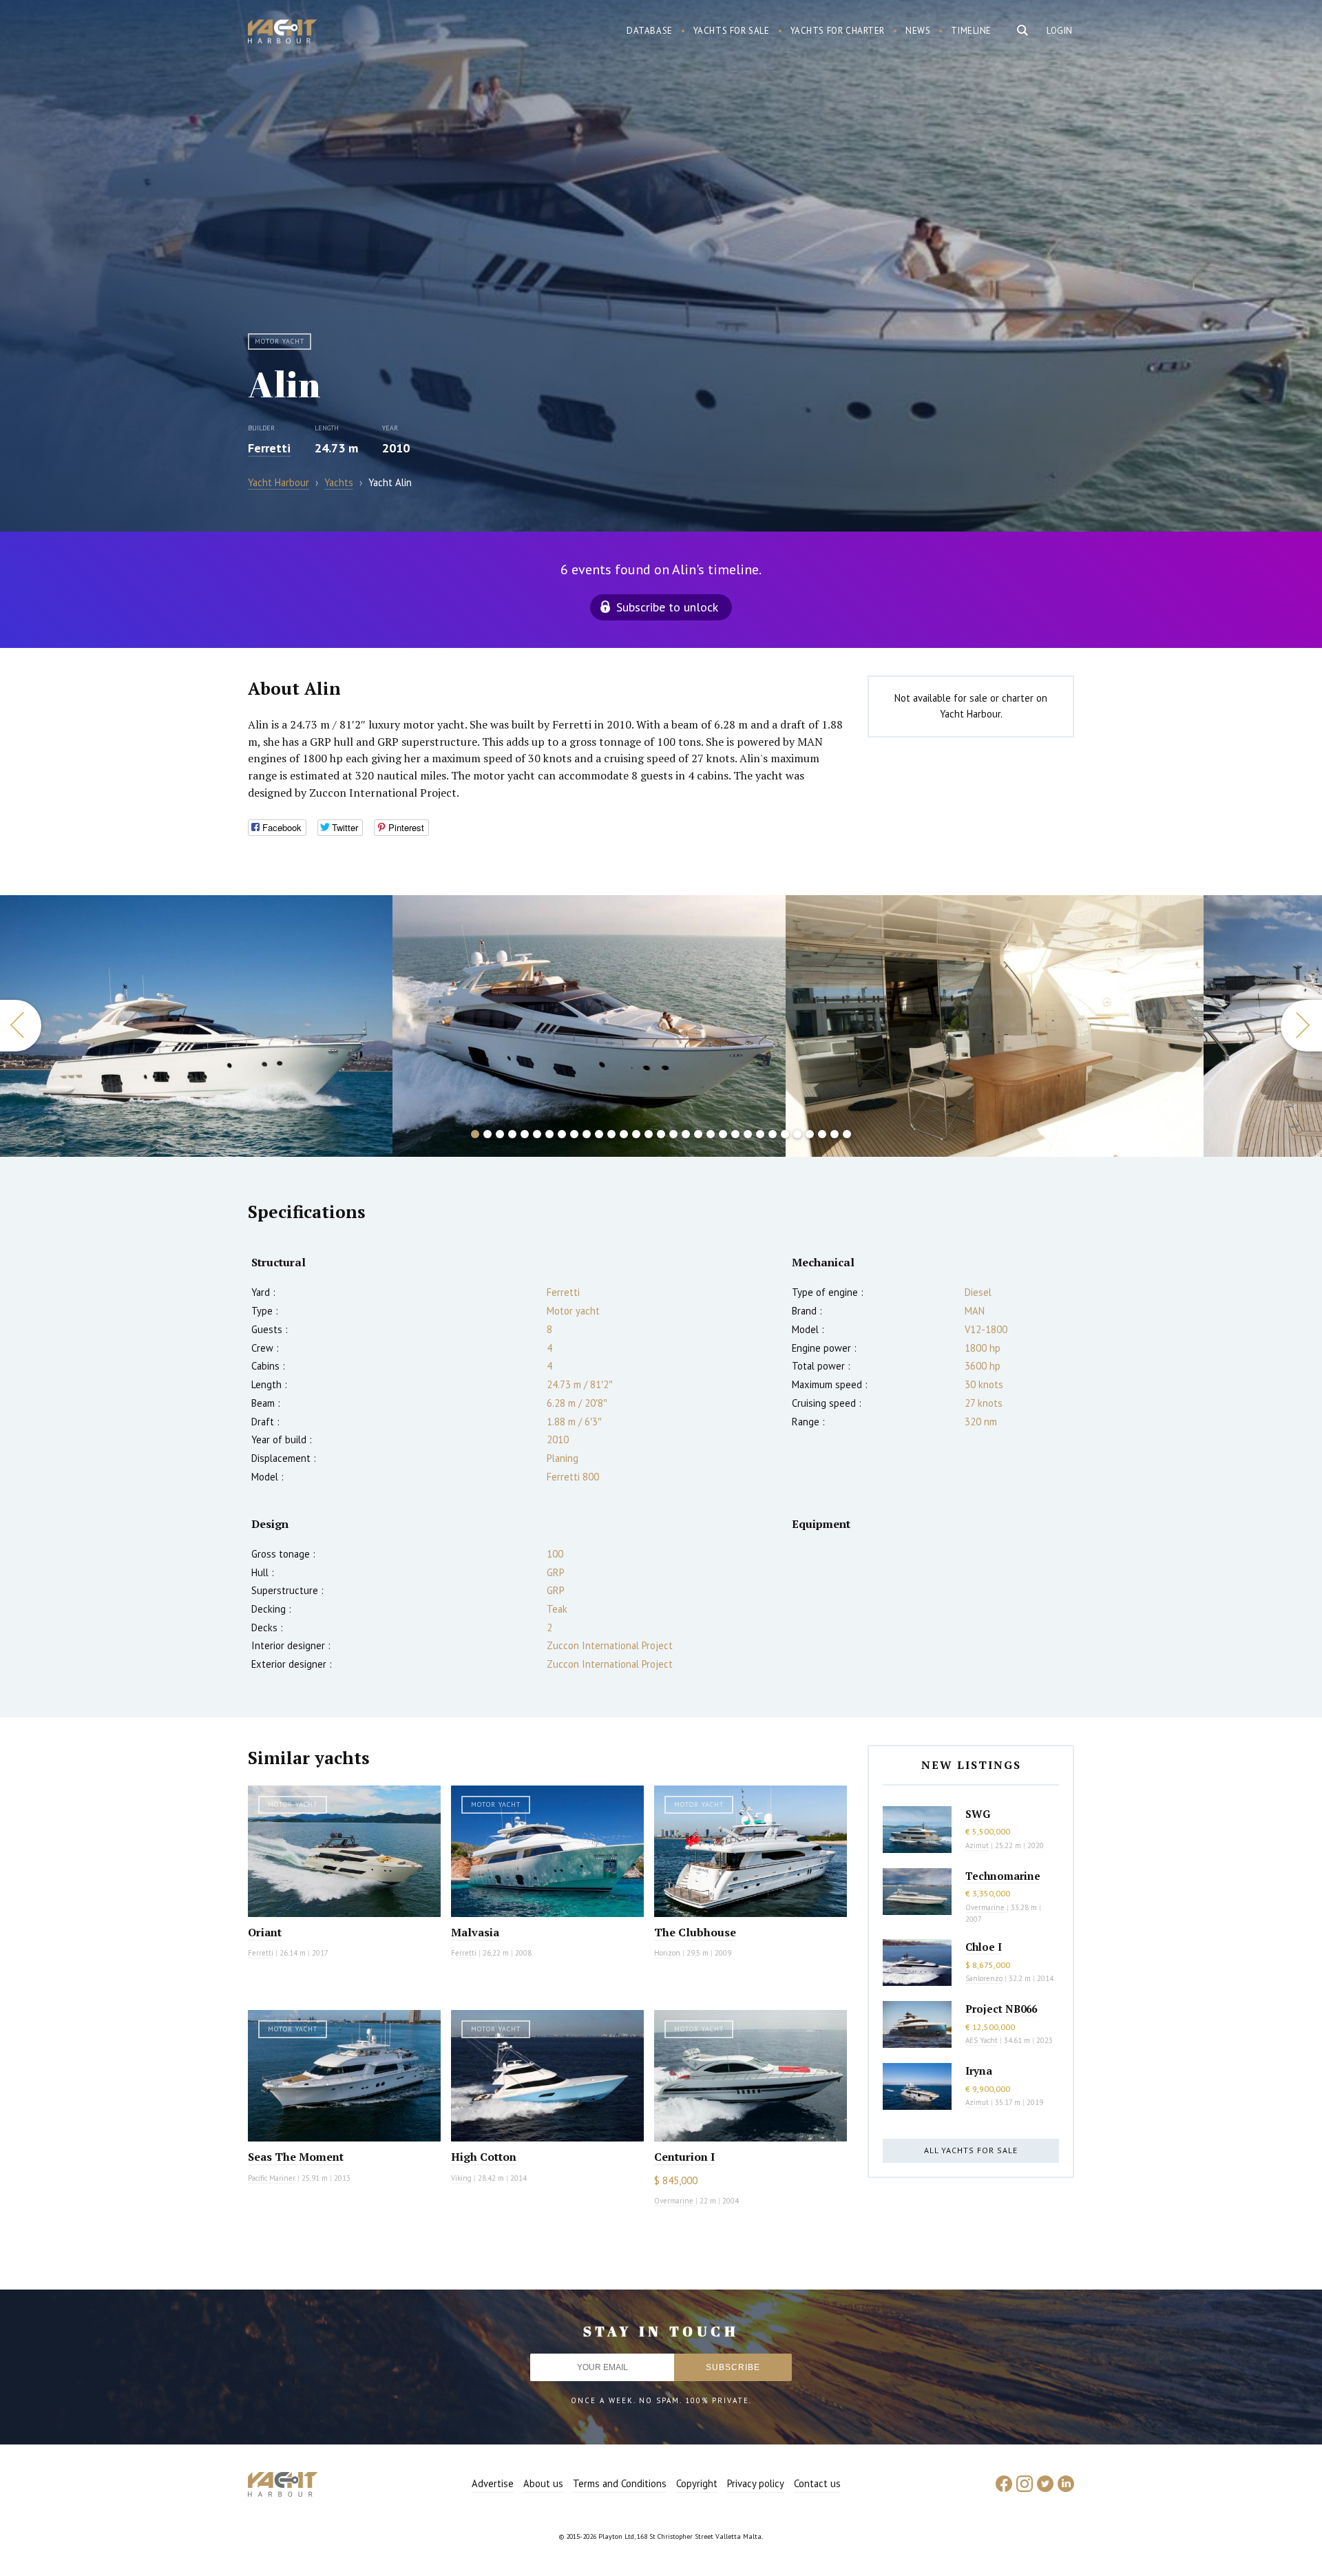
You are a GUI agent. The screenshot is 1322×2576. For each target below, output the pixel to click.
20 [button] (711, 1134)
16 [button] (661, 1134)
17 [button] (673, 1134)
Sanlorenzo (984, 1978)
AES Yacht (982, 2040)
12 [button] (611, 1134)
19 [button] (698, 1134)
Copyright (697, 2483)
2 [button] (487, 1134)
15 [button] (649, 1134)
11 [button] (599, 1134)
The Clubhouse (695, 1932)
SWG (978, 1814)
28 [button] (810, 1134)
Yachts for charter (838, 31)
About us (543, 2483)
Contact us (817, 2483)
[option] (196, 1026)
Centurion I (684, 2157)
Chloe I (984, 1947)
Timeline (971, 31)
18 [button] (686, 1134)
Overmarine (675, 2201)
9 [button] (574, 1134)
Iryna (979, 2071)
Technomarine (1003, 1876)
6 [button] (537, 1134)
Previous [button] (21, 1026)
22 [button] (735, 1134)
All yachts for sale (971, 2150)
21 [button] (723, 1134)
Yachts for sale (732, 31)
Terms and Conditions (620, 2483)
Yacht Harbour (282, 33)
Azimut (977, 1845)
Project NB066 (1001, 2009)
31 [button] (847, 1134)
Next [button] (1301, 1026)
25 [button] (773, 1134)
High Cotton (484, 2157)
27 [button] (797, 1134)
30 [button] (835, 1134)
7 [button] (549, 1134)
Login (1060, 31)
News (918, 31)
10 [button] (587, 1134)
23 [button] (748, 1134)
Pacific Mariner (272, 2178)
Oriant (265, 1932)
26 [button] (785, 1134)
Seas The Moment (296, 2157)
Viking (461, 2178)
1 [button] (475, 1134)
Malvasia (475, 1932)
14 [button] (636, 1134)
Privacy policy (756, 2483)
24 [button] (760, 1134)
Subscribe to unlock (667, 607)
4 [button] (512, 1134)
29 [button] (822, 1134)
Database (650, 31)
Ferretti (269, 448)
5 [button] (525, 1134)
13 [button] (624, 1134)
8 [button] (562, 1134)
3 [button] (500, 1134)
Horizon (667, 1953)
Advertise (493, 2483)
